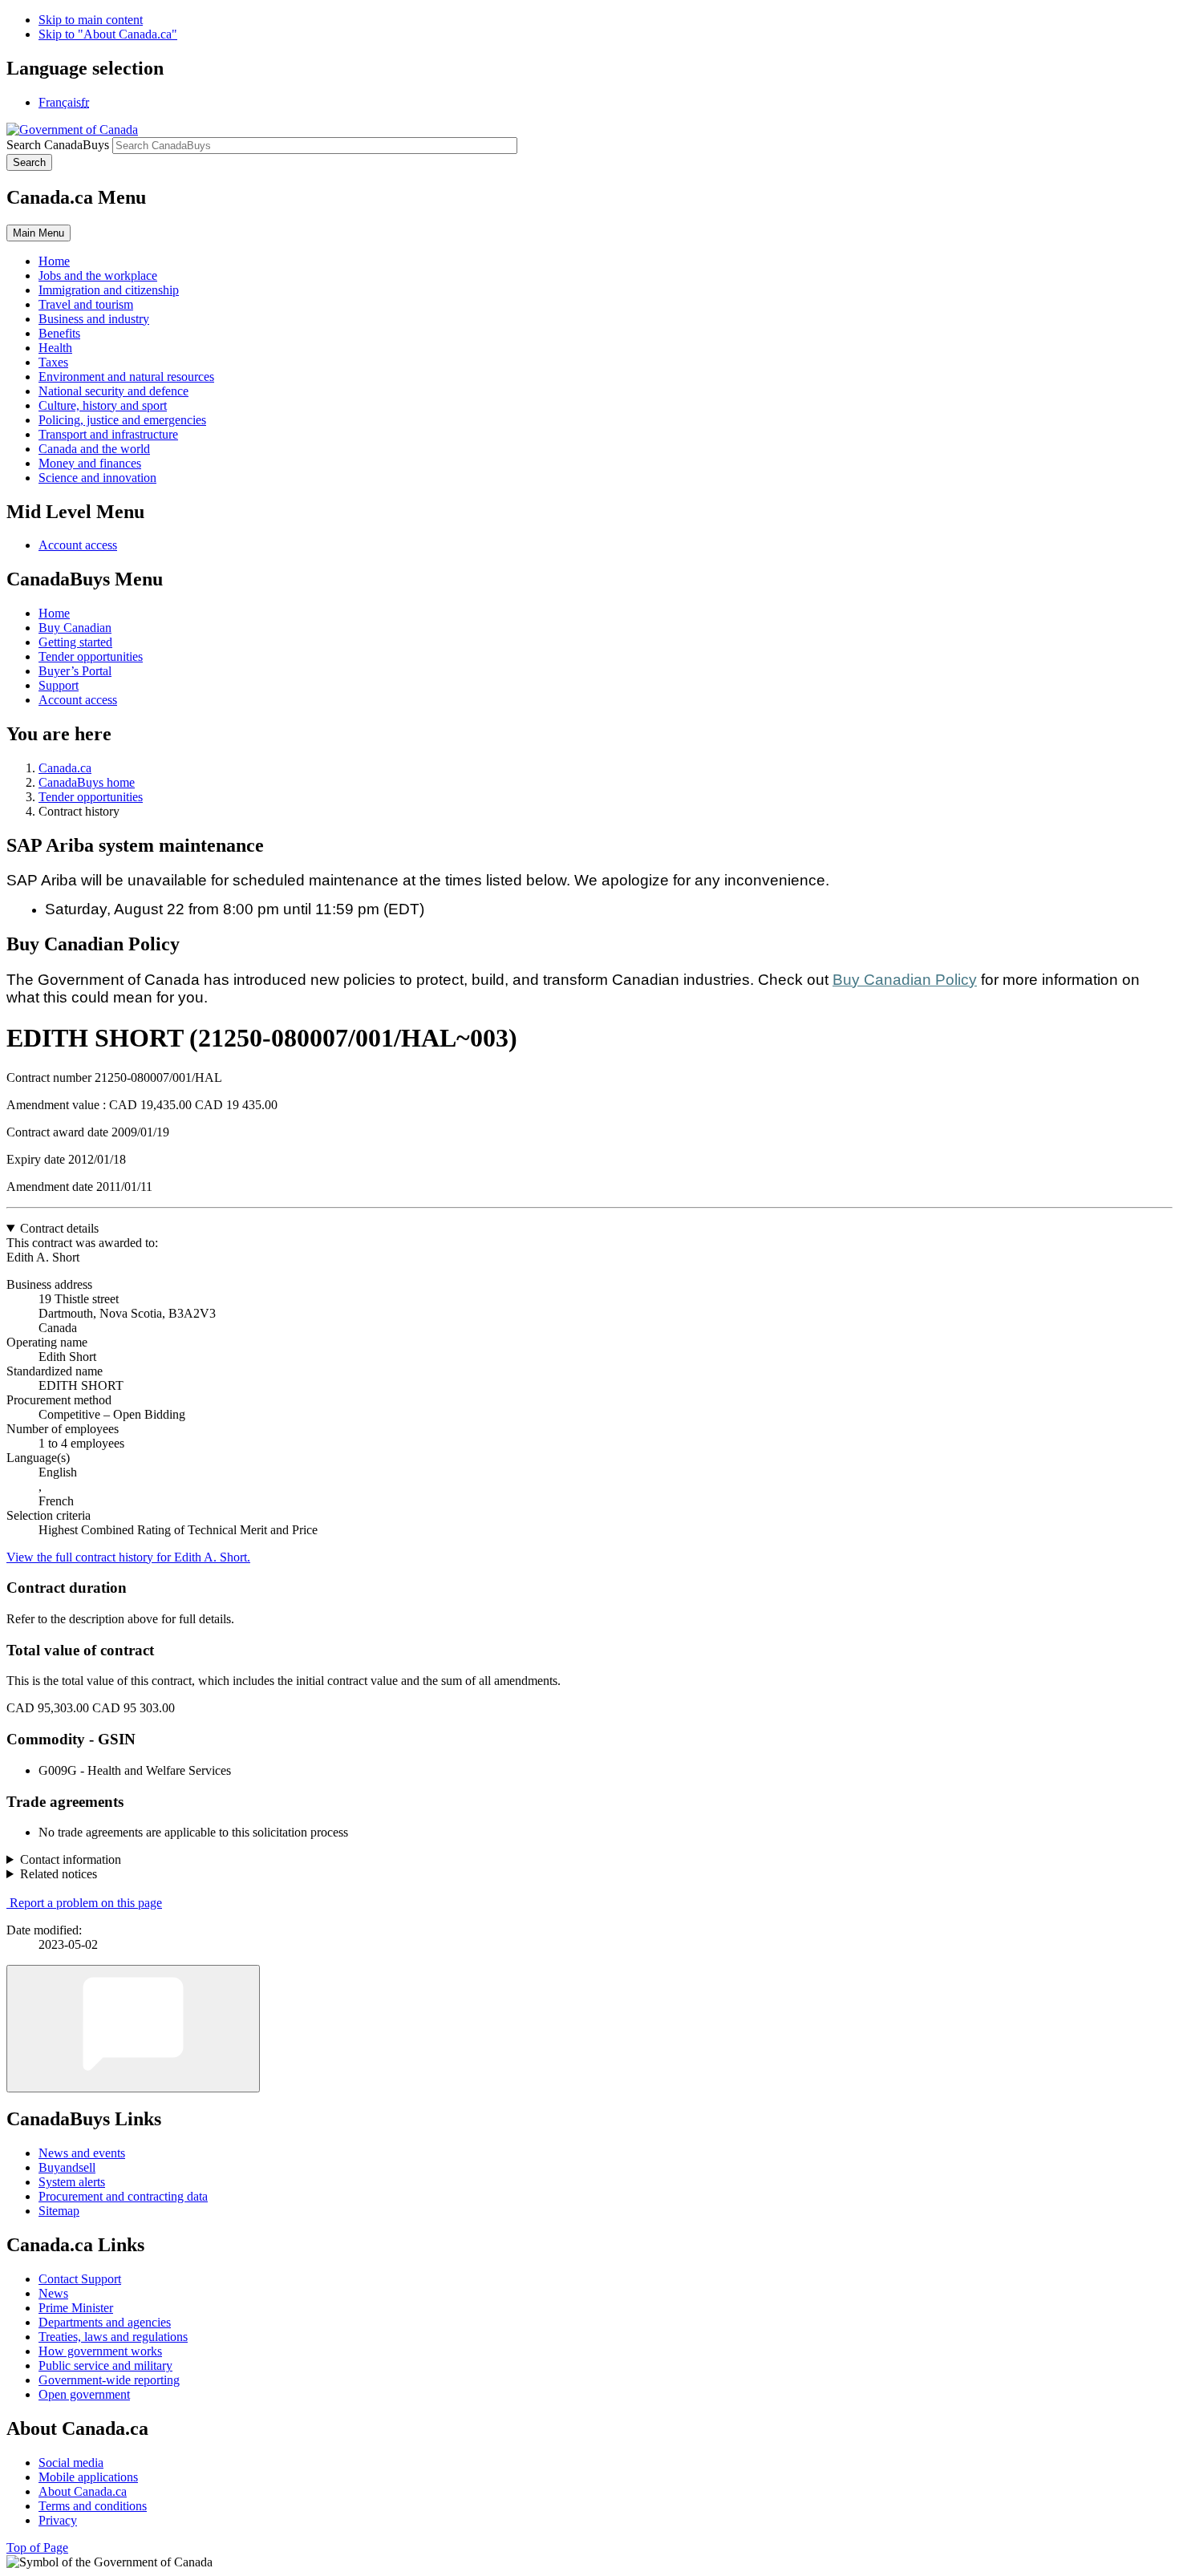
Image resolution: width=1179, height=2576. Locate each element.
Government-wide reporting (109, 2380)
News (53, 2293)
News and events (82, 2153)
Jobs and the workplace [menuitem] (98, 275)
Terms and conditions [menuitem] (93, 2506)
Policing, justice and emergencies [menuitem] (122, 420)
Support (59, 685)
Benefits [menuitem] (59, 333)
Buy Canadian (75, 628)
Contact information (71, 1859)
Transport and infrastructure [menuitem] (108, 434)
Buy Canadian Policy (905, 980)
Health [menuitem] (55, 348)
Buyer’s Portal (75, 671)
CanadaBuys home (87, 782)
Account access (78, 545)
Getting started (75, 642)
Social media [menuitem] (71, 2463)
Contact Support (80, 2279)
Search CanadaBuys (58, 145)
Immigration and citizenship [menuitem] (109, 290)
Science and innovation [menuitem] (97, 478)
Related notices (59, 1874)
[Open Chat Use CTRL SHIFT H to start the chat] (133, 2029)
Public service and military (105, 2365)
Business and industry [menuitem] (94, 319)
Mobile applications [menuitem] (88, 2477)
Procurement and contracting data (123, 2196)
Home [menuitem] (54, 261)
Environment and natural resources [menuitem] (126, 377)
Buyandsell (67, 2167)
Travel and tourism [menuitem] (86, 304)
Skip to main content (91, 20)
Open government (84, 2394)
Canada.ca (65, 768)
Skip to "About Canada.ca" (108, 34)
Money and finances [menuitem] (90, 463)
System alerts (72, 2182)
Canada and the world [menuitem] (94, 449)
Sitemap (59, 2211)
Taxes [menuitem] (53, 362)
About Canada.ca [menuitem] (83, 2491)
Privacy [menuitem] (58, 2520)
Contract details (59, 1228)
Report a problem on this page (86, 1903)
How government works (100, 2351)
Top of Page (37, 2548)
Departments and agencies (105, 2322)
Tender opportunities (91, 656)
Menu (38, 233)
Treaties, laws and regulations (113, 2337)
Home (54, 613)
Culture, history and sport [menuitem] (103, 405)
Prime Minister (76, 2308)
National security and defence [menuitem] (113, 391)
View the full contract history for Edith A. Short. (128, 1557)
